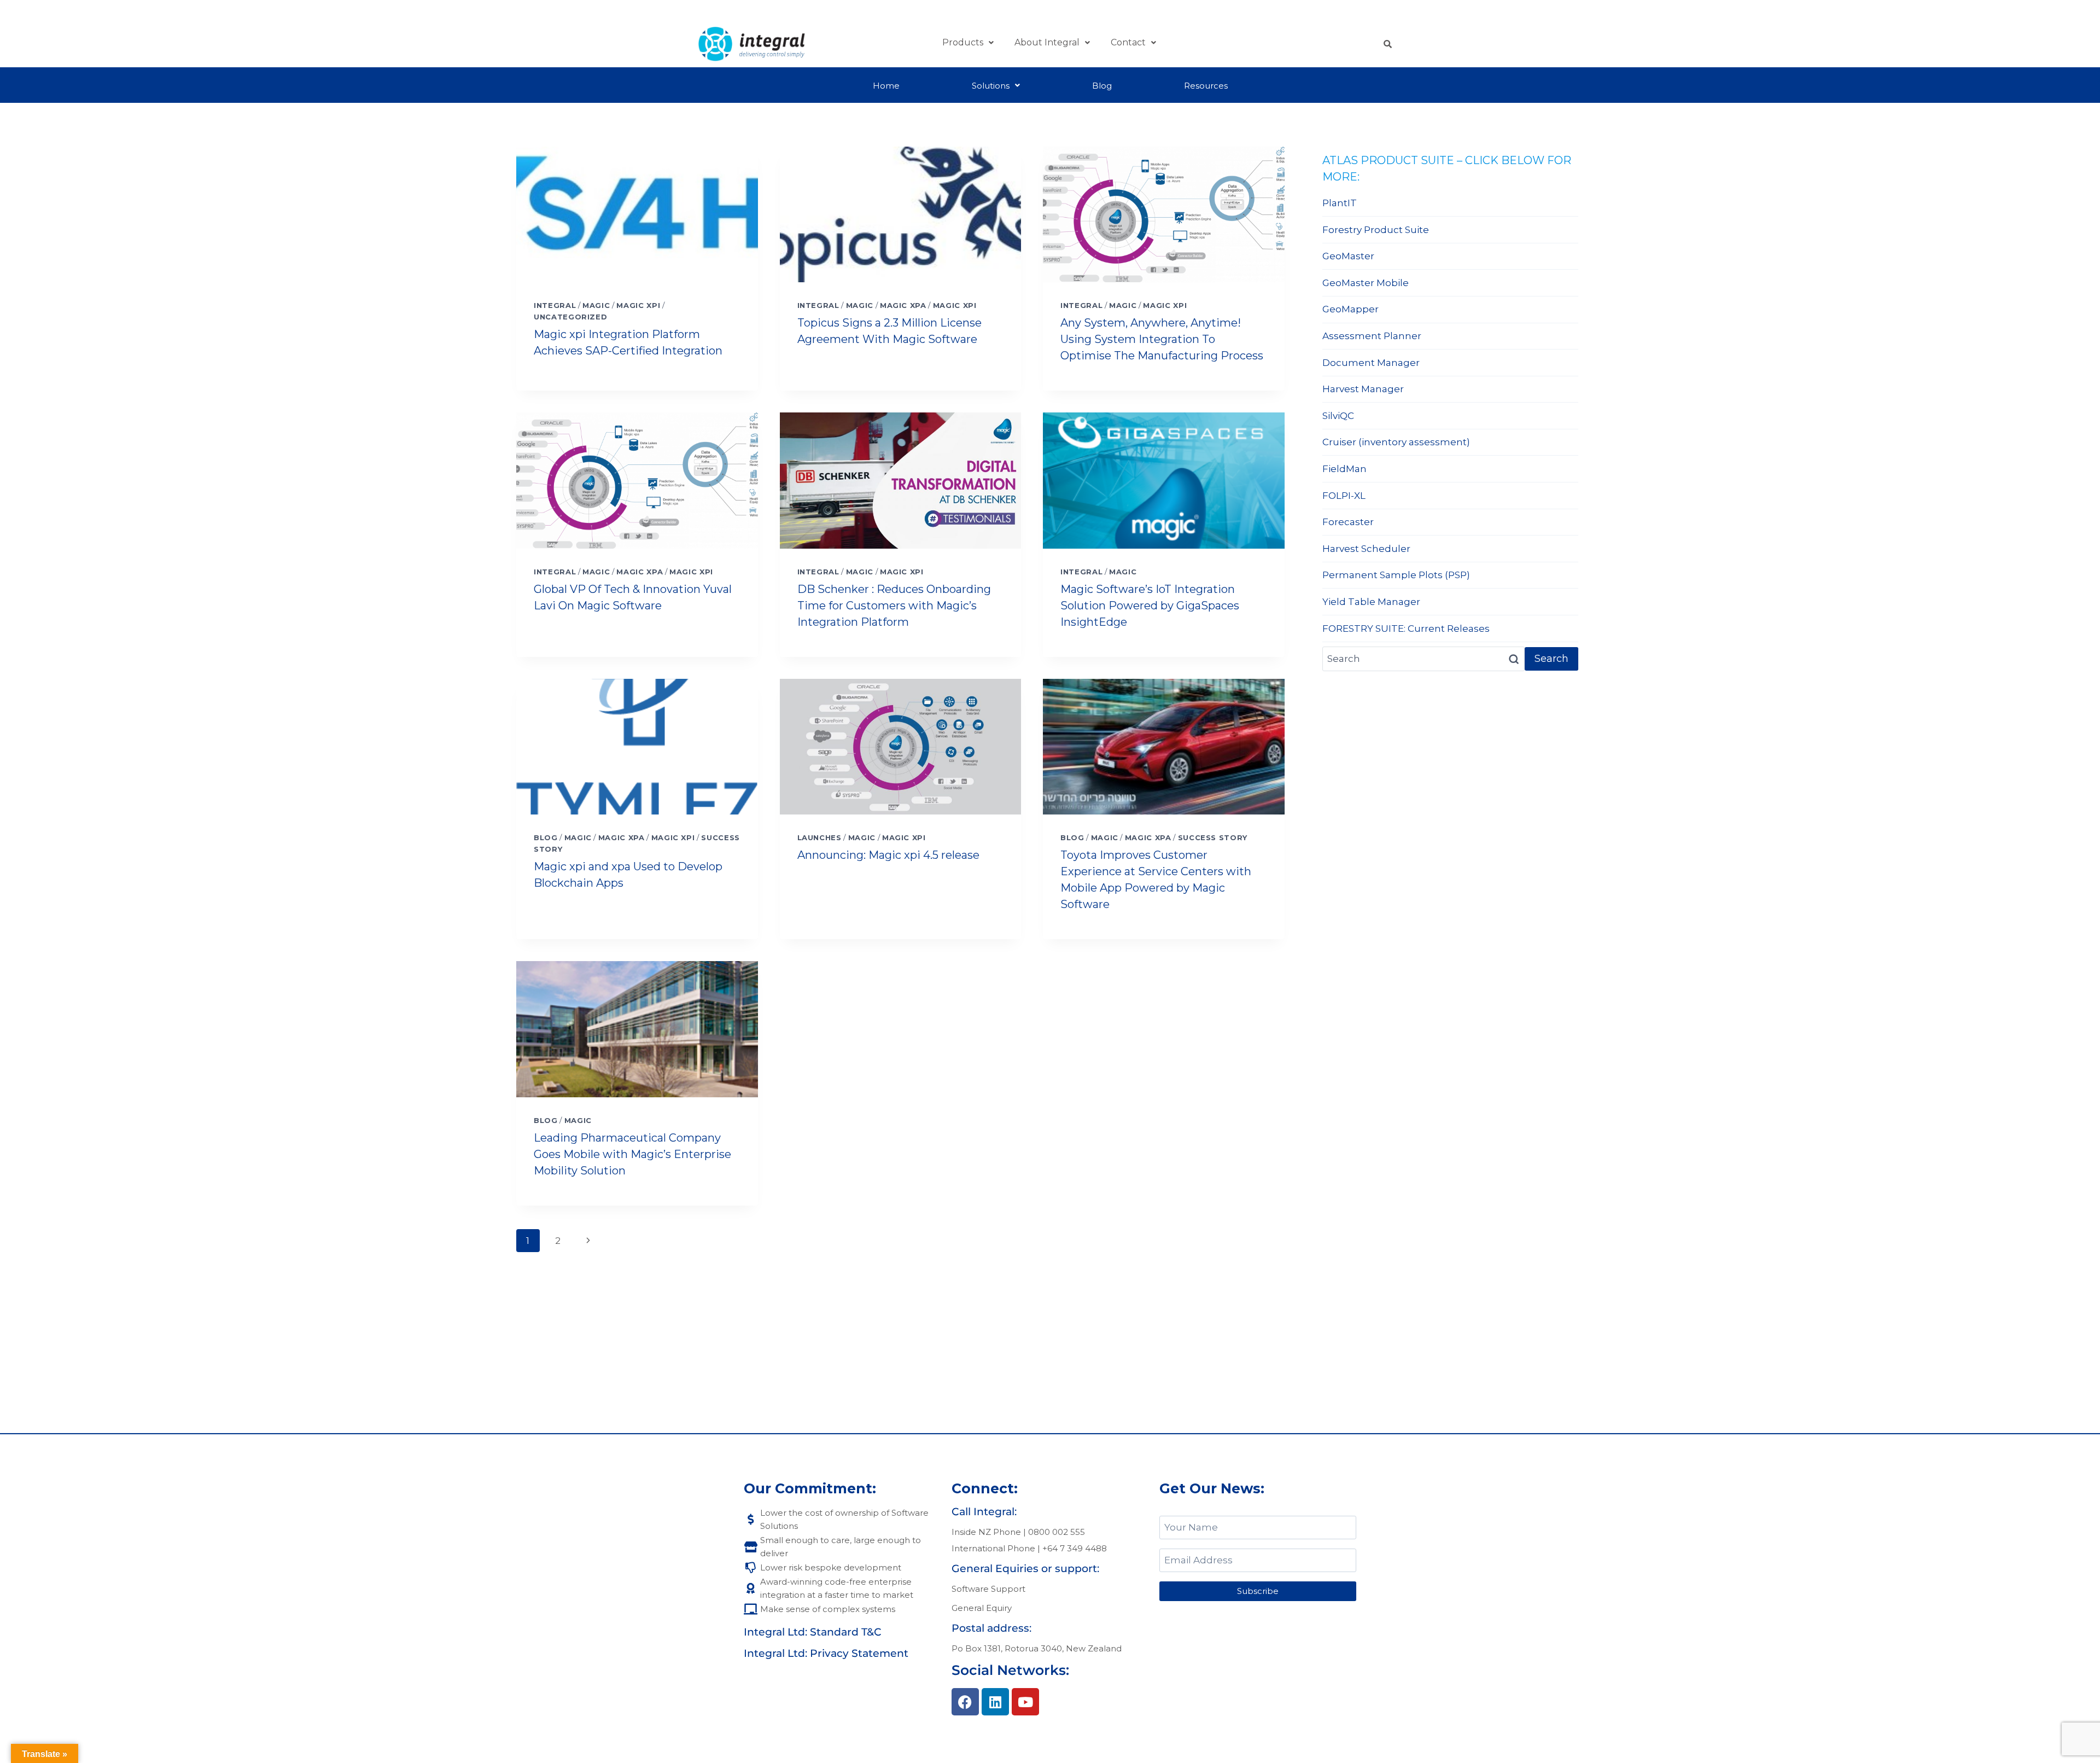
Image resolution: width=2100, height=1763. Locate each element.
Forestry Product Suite (1376, 230)
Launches (819, 837)
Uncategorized (570, 317)
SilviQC (1338, 416)
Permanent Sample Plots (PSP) (1396, 575)
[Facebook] (965, 1702)
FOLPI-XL (1344, 496)
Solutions (991, 86)
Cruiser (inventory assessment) (1396, 442)
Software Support (988, 1589)
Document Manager (1371, 363)
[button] (968, 43)
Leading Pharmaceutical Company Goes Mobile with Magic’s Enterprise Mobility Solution (632, 1154)
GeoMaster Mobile (1366, 283)
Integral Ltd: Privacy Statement (826, 1653)
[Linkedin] (995, 1702)
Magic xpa (903, 305)
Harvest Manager (1363, 389)
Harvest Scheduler (1366, 549)
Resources (1206, 86)
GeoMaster (1348, 256)
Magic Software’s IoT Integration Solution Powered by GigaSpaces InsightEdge (1150, 606)
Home (886, 86)
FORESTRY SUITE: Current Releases (1406, 629)
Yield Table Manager (1371, 602)
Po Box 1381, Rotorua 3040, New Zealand (1037, 1648)
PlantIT (1340, 203)
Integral (555, 305)
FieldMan (1344, 469)
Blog (1102, 86)
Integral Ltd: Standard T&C (813, 1632)
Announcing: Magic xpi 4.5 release (888, 855)
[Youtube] (1025, 1702)
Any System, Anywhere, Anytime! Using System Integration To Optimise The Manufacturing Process (1162, 339)
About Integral (1047, 42)
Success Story (1213, 837)
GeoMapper (1351, 309)
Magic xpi (638, 305)
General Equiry (982, 1608)
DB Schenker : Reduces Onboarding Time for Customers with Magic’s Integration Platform (894, 606)
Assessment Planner (1372, 336)
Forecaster (1348, 522)
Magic (596, 305)
